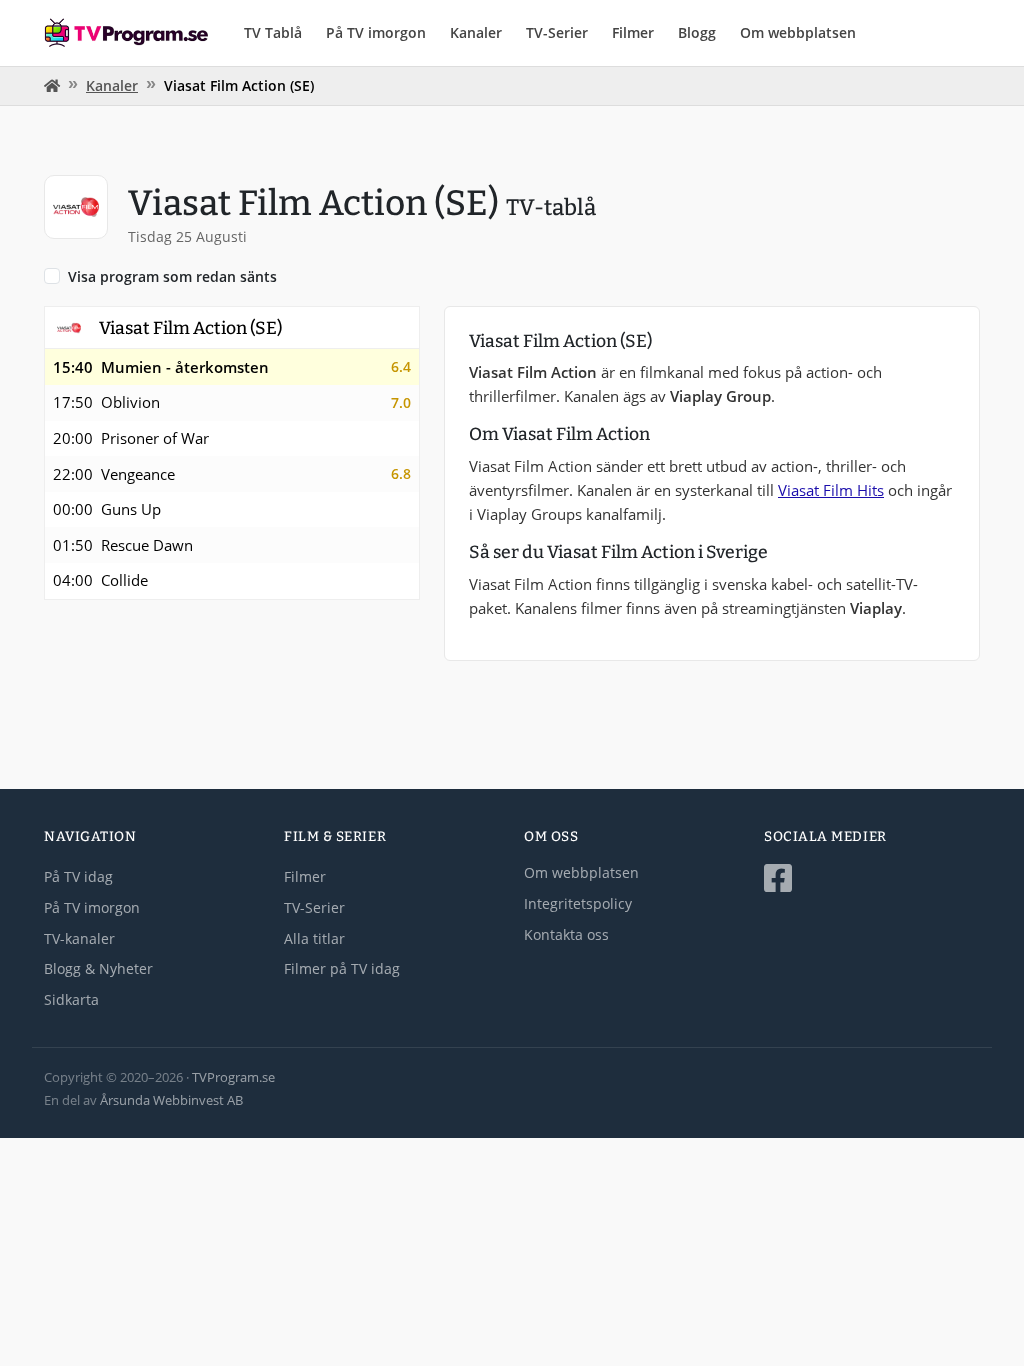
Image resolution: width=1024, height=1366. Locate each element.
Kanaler (476, 32)
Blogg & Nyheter (98, 968)
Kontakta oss (566, 934)
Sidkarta (71, 999)
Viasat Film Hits (831, 490)
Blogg (697, 32)
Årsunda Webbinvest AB (171, 1100)
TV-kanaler (79, 938)
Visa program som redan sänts (172, 276)
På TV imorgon (376, 32)
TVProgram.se (233, 1077)
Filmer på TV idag (342, 968)
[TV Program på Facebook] (872, 878)
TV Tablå (273, 32)
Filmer (633, 32)
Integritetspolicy (578, 903)
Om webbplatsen (798, 32)
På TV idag (78, 876)
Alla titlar (314, 938)
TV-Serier (557, 32)
